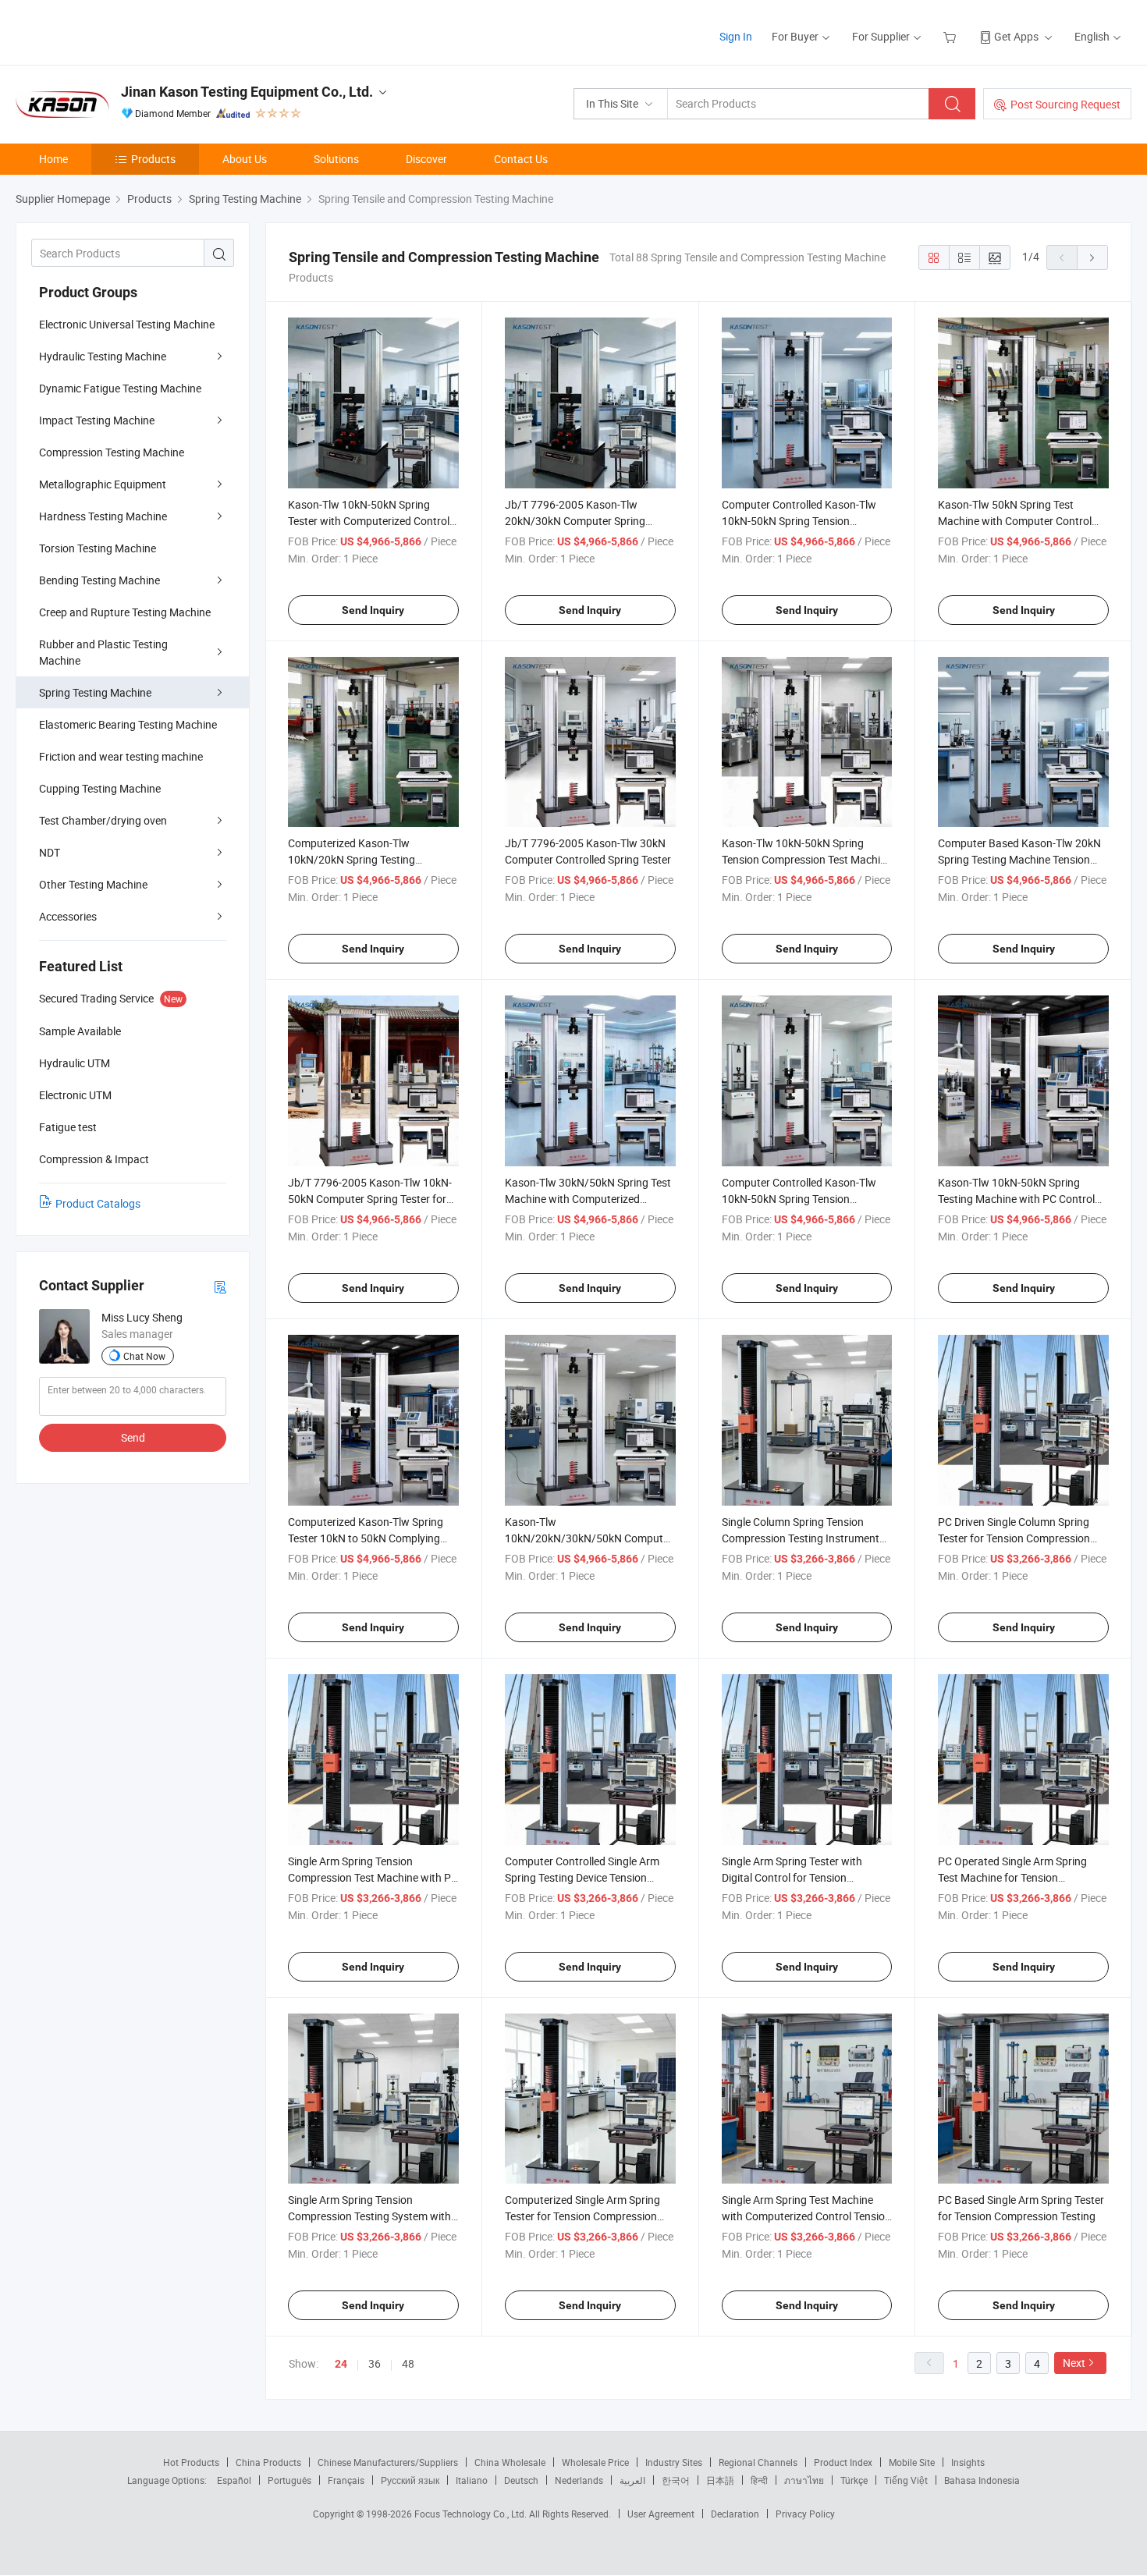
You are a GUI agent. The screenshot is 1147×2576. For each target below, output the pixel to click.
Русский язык (410, 2480)
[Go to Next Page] (1092, 257)
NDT (50, 852)
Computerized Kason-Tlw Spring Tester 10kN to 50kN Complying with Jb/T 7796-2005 (366, 1538)
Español (234, 2480)
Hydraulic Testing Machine (103, 356)
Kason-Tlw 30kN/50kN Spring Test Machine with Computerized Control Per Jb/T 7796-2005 (588, 1199)
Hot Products (191, 2462)
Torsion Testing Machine (98, 548)
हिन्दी (759, 2480)
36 (375, 2363)
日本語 (720, 2480)
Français (346, 2480)
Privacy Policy (805, 2514)
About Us (245, 159)
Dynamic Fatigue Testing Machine (120, 388)
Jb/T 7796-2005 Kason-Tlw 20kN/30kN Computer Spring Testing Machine (575, 521)
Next (1074, 2363)
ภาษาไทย (804, 2480)
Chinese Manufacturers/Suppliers (388, 2462)
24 (341, 2364)
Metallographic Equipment (103, 484)
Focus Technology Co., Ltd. (472, 2514)
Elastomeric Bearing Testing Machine (128, 724)
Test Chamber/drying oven (103, 820)
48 (408, 2363)
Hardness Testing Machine (103, 516)
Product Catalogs (98, 1203)
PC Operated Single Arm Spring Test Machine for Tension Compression (1012, 1877)
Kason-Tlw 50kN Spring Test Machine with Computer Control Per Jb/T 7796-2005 (1015, 521)
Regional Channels (758, 2462)
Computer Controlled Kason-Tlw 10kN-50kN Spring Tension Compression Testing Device (799, 521)
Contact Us (521, 159)
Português (289, 2480)
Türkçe (854, 2480)
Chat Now (144, 1356)
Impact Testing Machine (97, 420)
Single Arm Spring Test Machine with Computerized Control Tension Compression (806, 2216)
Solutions (336, 159)
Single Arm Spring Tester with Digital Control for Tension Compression (792, 1877)
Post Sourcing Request (1065, 104)
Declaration (735, 2514)
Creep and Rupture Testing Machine (125, 612)
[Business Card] (220, 1286)
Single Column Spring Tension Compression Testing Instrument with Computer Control (801, 1538)
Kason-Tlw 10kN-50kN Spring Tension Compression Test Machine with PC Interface (807, 859)
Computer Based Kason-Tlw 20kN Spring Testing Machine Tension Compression (1019, 859)
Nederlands (579, 2480)
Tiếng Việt (906, 2480)
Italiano (472, 2480)
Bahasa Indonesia (982, 2480)
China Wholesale (510, 2462)
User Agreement (661, 2514)
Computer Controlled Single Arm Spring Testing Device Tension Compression (582, 1877)
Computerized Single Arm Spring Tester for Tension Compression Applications (582, 2216)
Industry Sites (674, 2462)
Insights (968, 2462)
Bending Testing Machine (99, 580)
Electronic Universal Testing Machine (127, 324)
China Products (268, 2462)
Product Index (843, 2462)
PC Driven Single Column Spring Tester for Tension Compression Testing (1014, 1538)
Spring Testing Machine (95, 692)
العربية (632, 2480)
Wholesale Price (595, 2462)
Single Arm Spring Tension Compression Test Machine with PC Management (373, 1877)
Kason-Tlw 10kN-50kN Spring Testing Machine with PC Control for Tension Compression (1016, 1199)
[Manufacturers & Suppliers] (116, 31)
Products (153, 159)
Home (53, 159)
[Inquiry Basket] (952, 36)
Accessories (68, 916)
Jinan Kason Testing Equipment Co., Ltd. (247, 92)
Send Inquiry (373, 610)
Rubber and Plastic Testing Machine (103, 652)
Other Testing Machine (93, 884)
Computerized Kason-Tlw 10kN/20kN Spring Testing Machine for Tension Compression (370, 859)
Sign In (736, 36)
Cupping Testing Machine (100, 788)
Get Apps (1016, 36)
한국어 (676, 2480)
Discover (426, 159)
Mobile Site (912, 2462)
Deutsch (521, 2480)
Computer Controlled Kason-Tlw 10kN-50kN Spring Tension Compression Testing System (799, 1199)
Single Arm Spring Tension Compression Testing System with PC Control (369, 2216)
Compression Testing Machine (112, 452)
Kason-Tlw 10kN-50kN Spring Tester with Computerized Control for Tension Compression (369, 521)
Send (133, 1437)
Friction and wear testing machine (121, 756)
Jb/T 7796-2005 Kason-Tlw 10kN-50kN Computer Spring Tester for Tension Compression (370, 1199)
